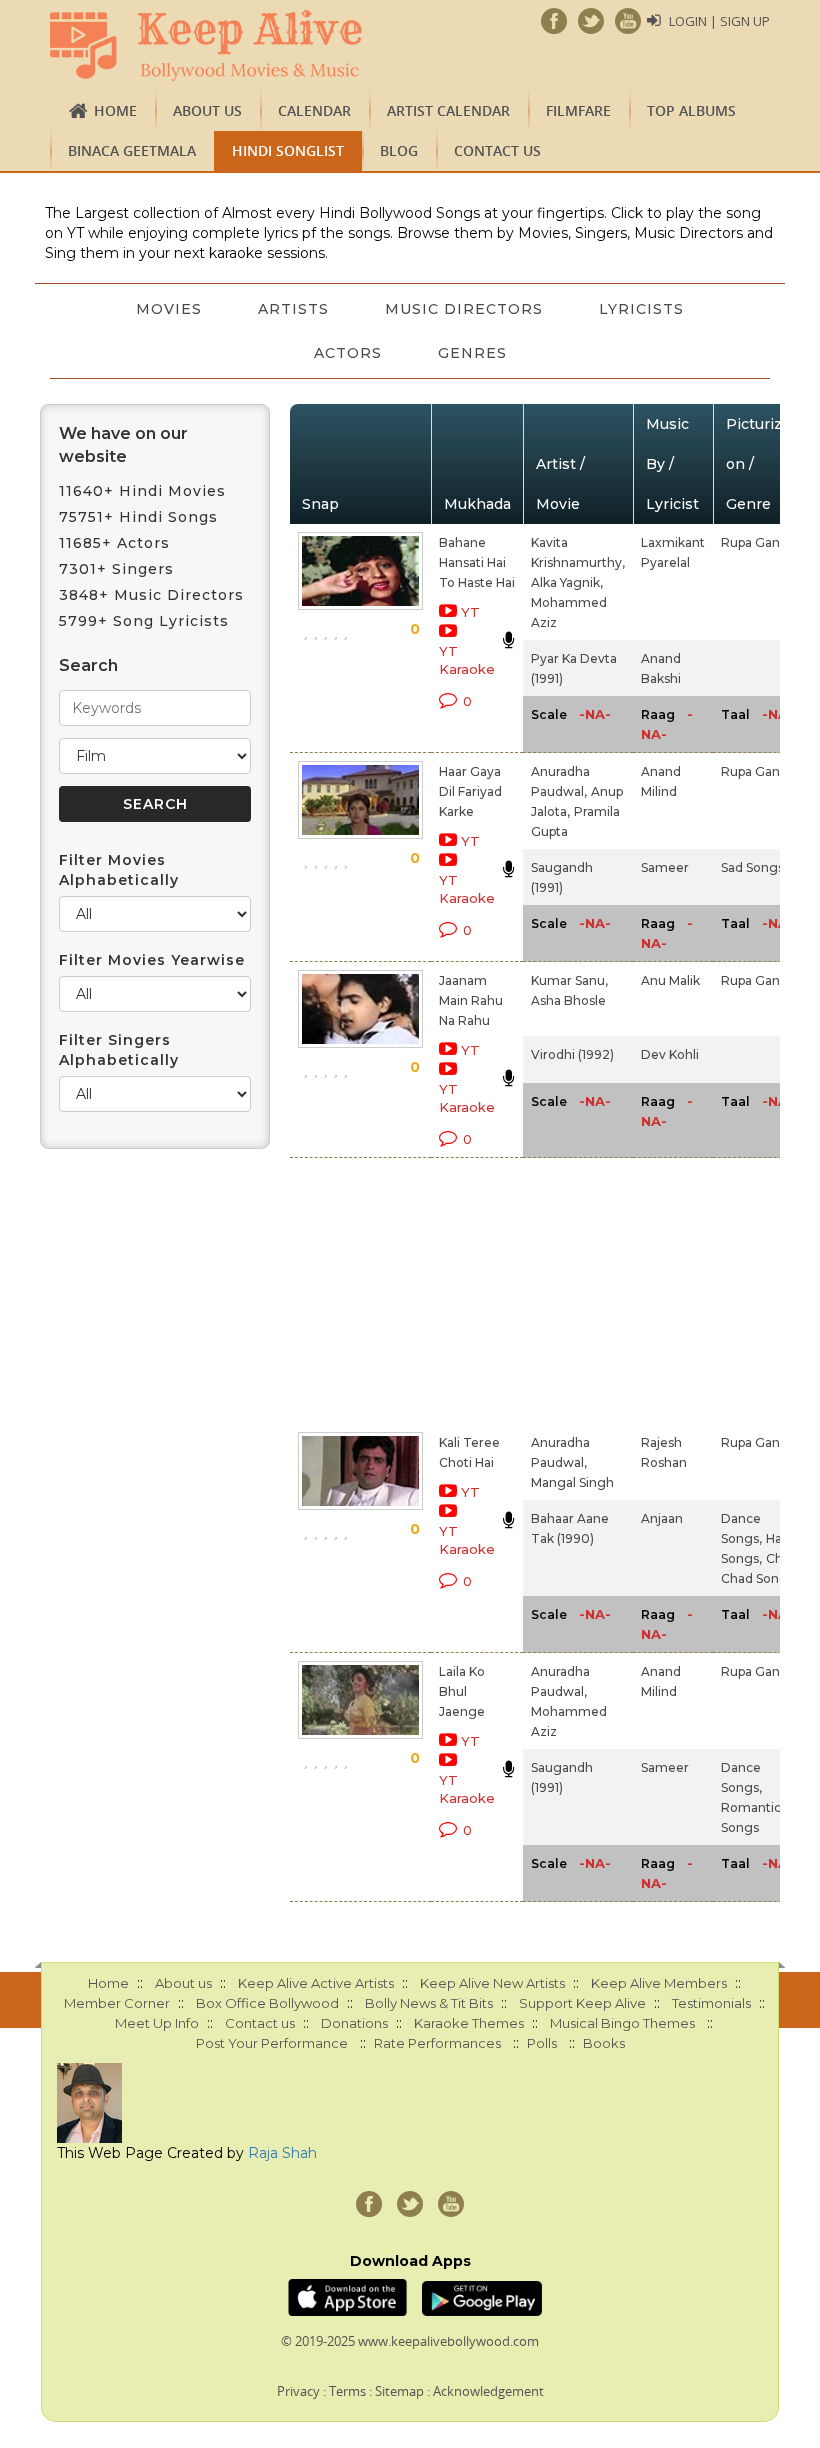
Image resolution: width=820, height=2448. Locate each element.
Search (88, 665)
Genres (472, 353)
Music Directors (464, 309)
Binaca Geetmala (132, 150)
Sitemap (399, 2391)
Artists (293, 309)
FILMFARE (578, 110)
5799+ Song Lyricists (144, 621)
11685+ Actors (114, 543)
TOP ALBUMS (691, 110)
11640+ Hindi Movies (142, 491)
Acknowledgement (488, 2391)
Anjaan (662, 1518)
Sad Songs (752, 867)
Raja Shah (282, 2153)
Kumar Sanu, (569, 980)
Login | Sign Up (719, 21)
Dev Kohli (670, 1054)
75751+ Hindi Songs (138, 517)
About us (207, 110)
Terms (347, 2391)
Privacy (298, 2391)
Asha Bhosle (568, 1000)
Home (115, 110)
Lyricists (641, 309)
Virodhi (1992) (572, 1054)
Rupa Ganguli (762, 542)
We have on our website (123, 445)
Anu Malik (670, 980)
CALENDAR (314, 110)
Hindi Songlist (288, 150)
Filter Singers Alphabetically (119, 1050)
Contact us (497, 150)
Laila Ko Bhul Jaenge (462, 1691)
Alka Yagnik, (567, 582)
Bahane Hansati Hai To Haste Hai (477, 562)
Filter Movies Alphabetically (119, 870)
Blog (399, 150)
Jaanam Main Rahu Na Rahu (471, 1000)
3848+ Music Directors (151, 595)
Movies (169, 309)
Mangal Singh (572, 1482)
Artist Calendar (448, 110)
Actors (348, 353)
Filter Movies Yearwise (152, 960)
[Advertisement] (453, 1291)
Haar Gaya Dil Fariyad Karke (470, 791)
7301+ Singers (116, 569)
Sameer (665, 867)
